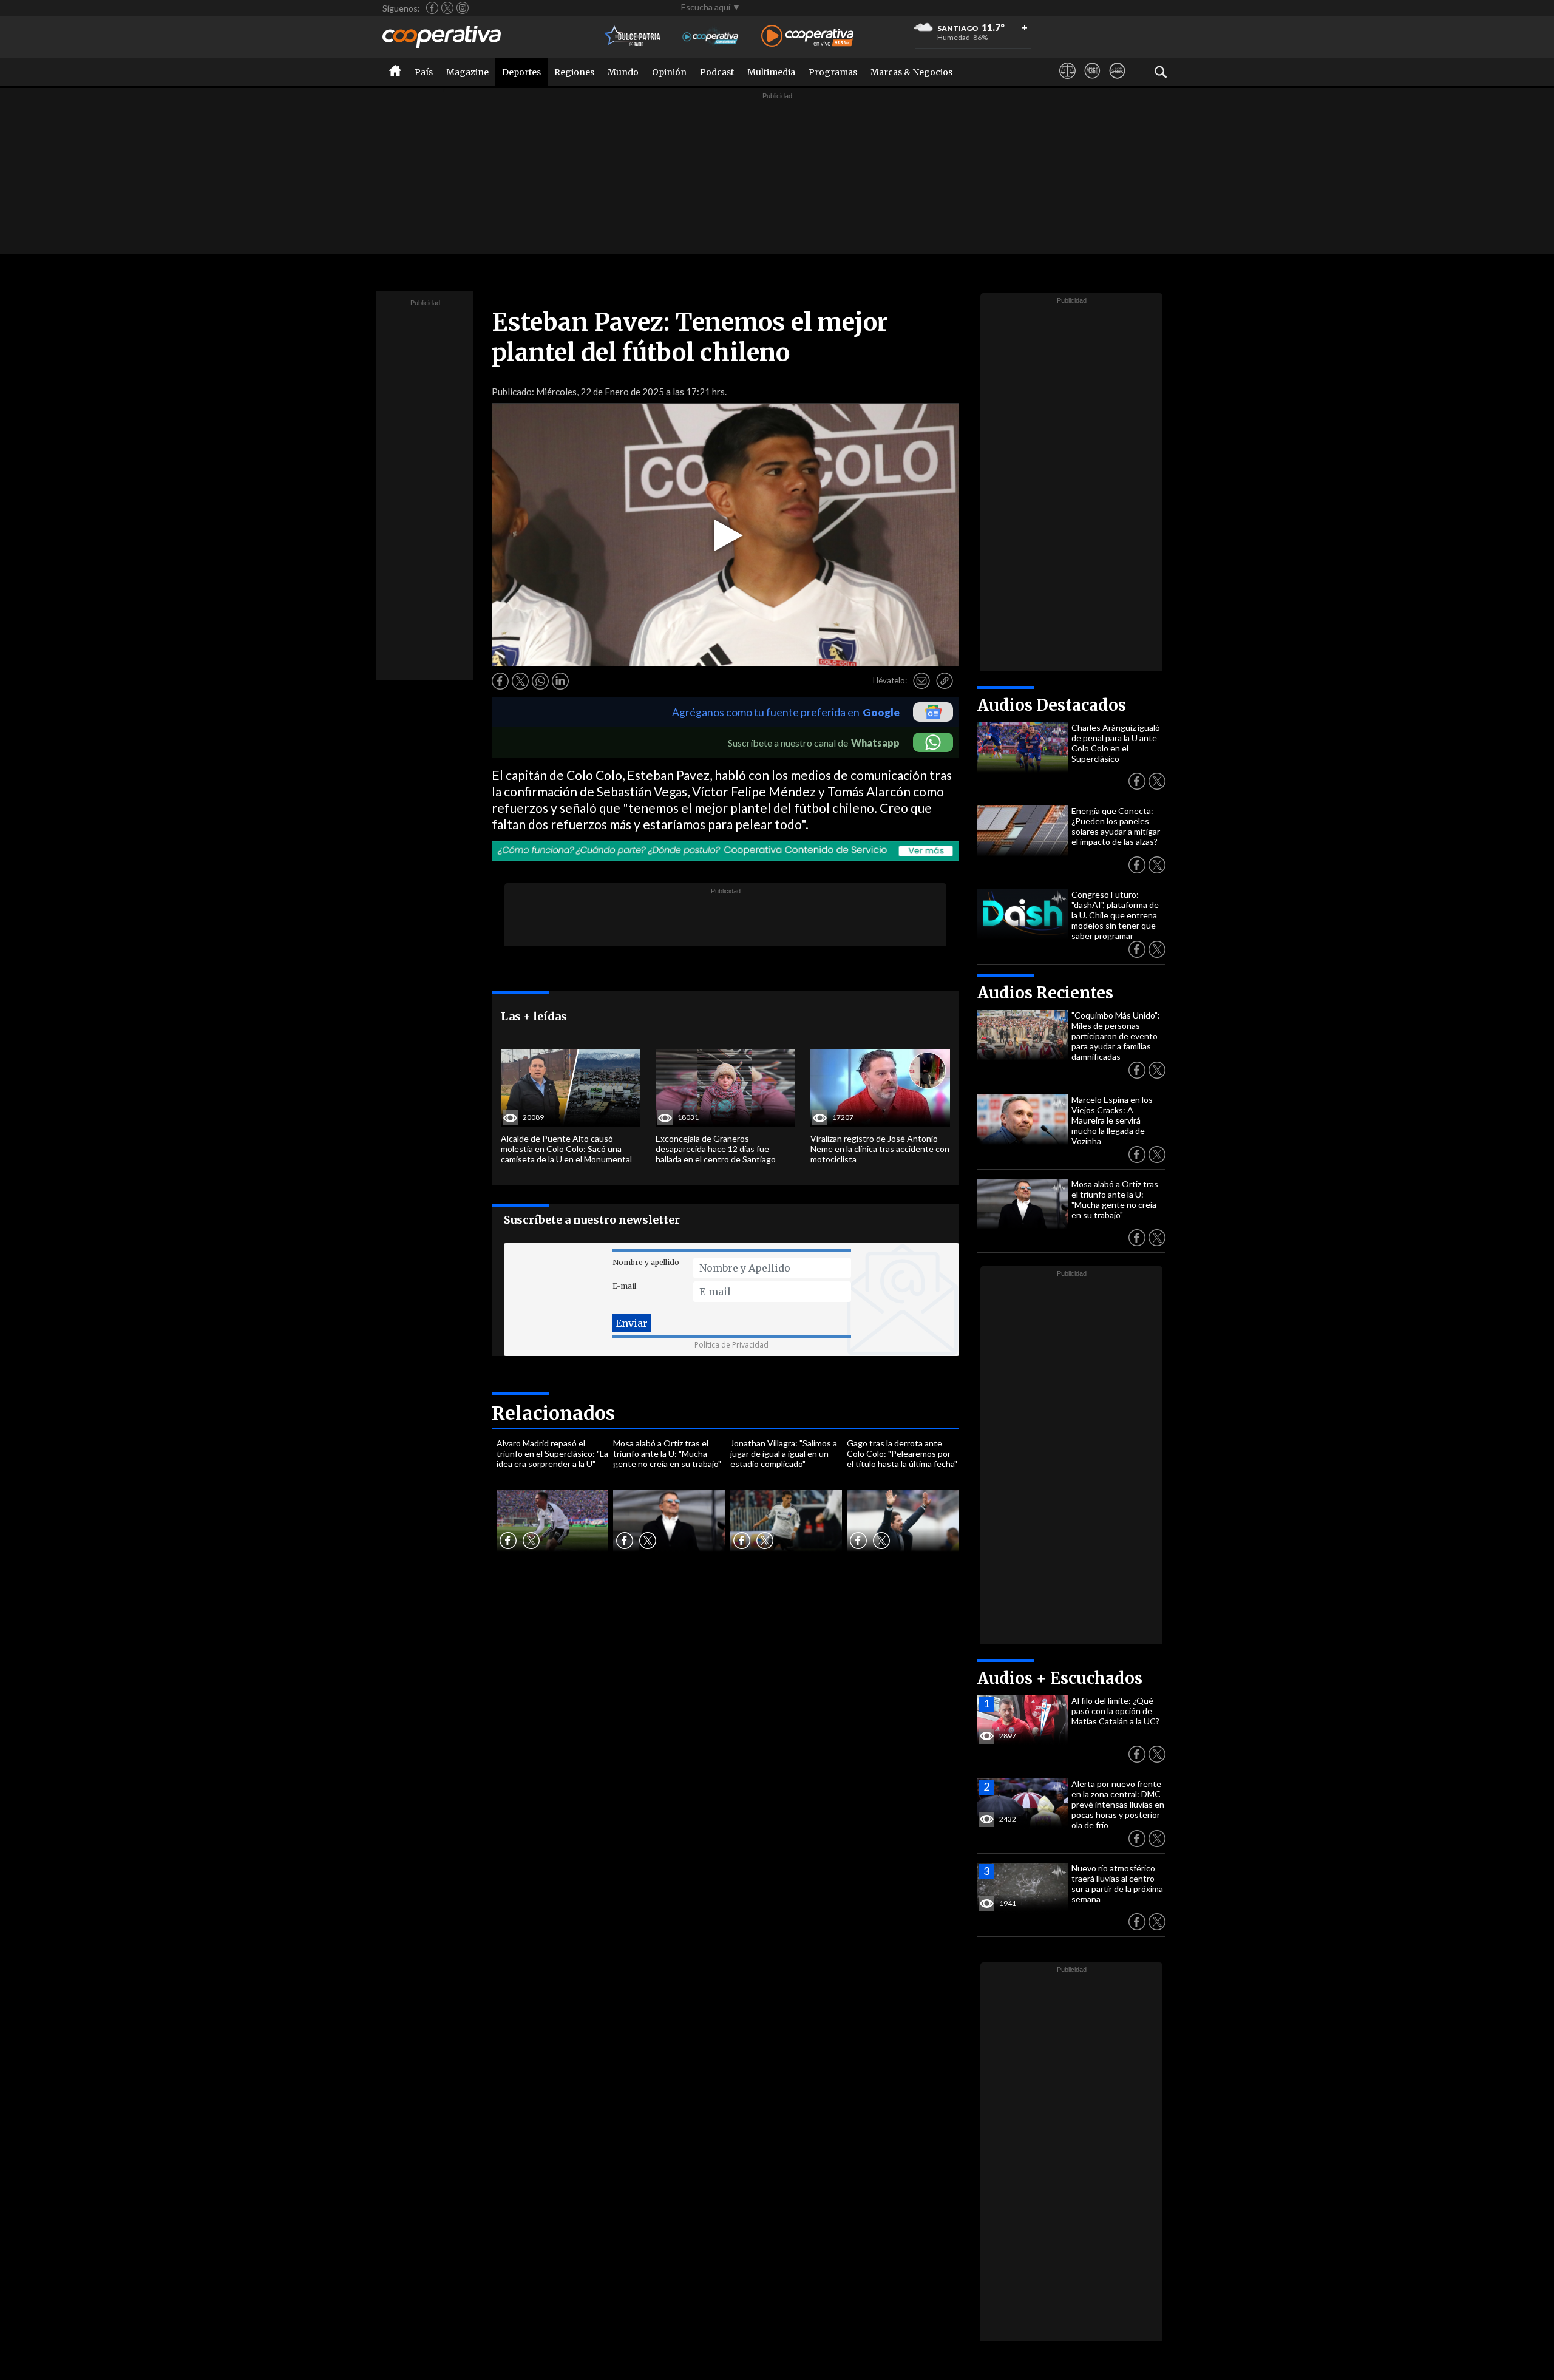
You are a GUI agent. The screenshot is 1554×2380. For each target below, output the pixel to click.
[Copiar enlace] (945, 681)
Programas (833, 72)
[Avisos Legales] (1067, 82)
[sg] (1117, 82)
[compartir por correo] (921, 681)
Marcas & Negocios (911, 72)
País (424, 72)
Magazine (467, 72)
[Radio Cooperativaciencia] (711, 37)
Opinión (669, 72)
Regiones (574, 72)
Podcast (717, 72)
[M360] (1092, 82)
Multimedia (771, 72)
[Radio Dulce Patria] (633, 37)
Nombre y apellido (646, 1262)
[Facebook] (432, 8)
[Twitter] (447, 8)
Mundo (623, 72)
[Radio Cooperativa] (807, 37)
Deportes (521, 72)
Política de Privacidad (731, 1345)
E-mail (624, 1286)
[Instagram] (463, 8)
